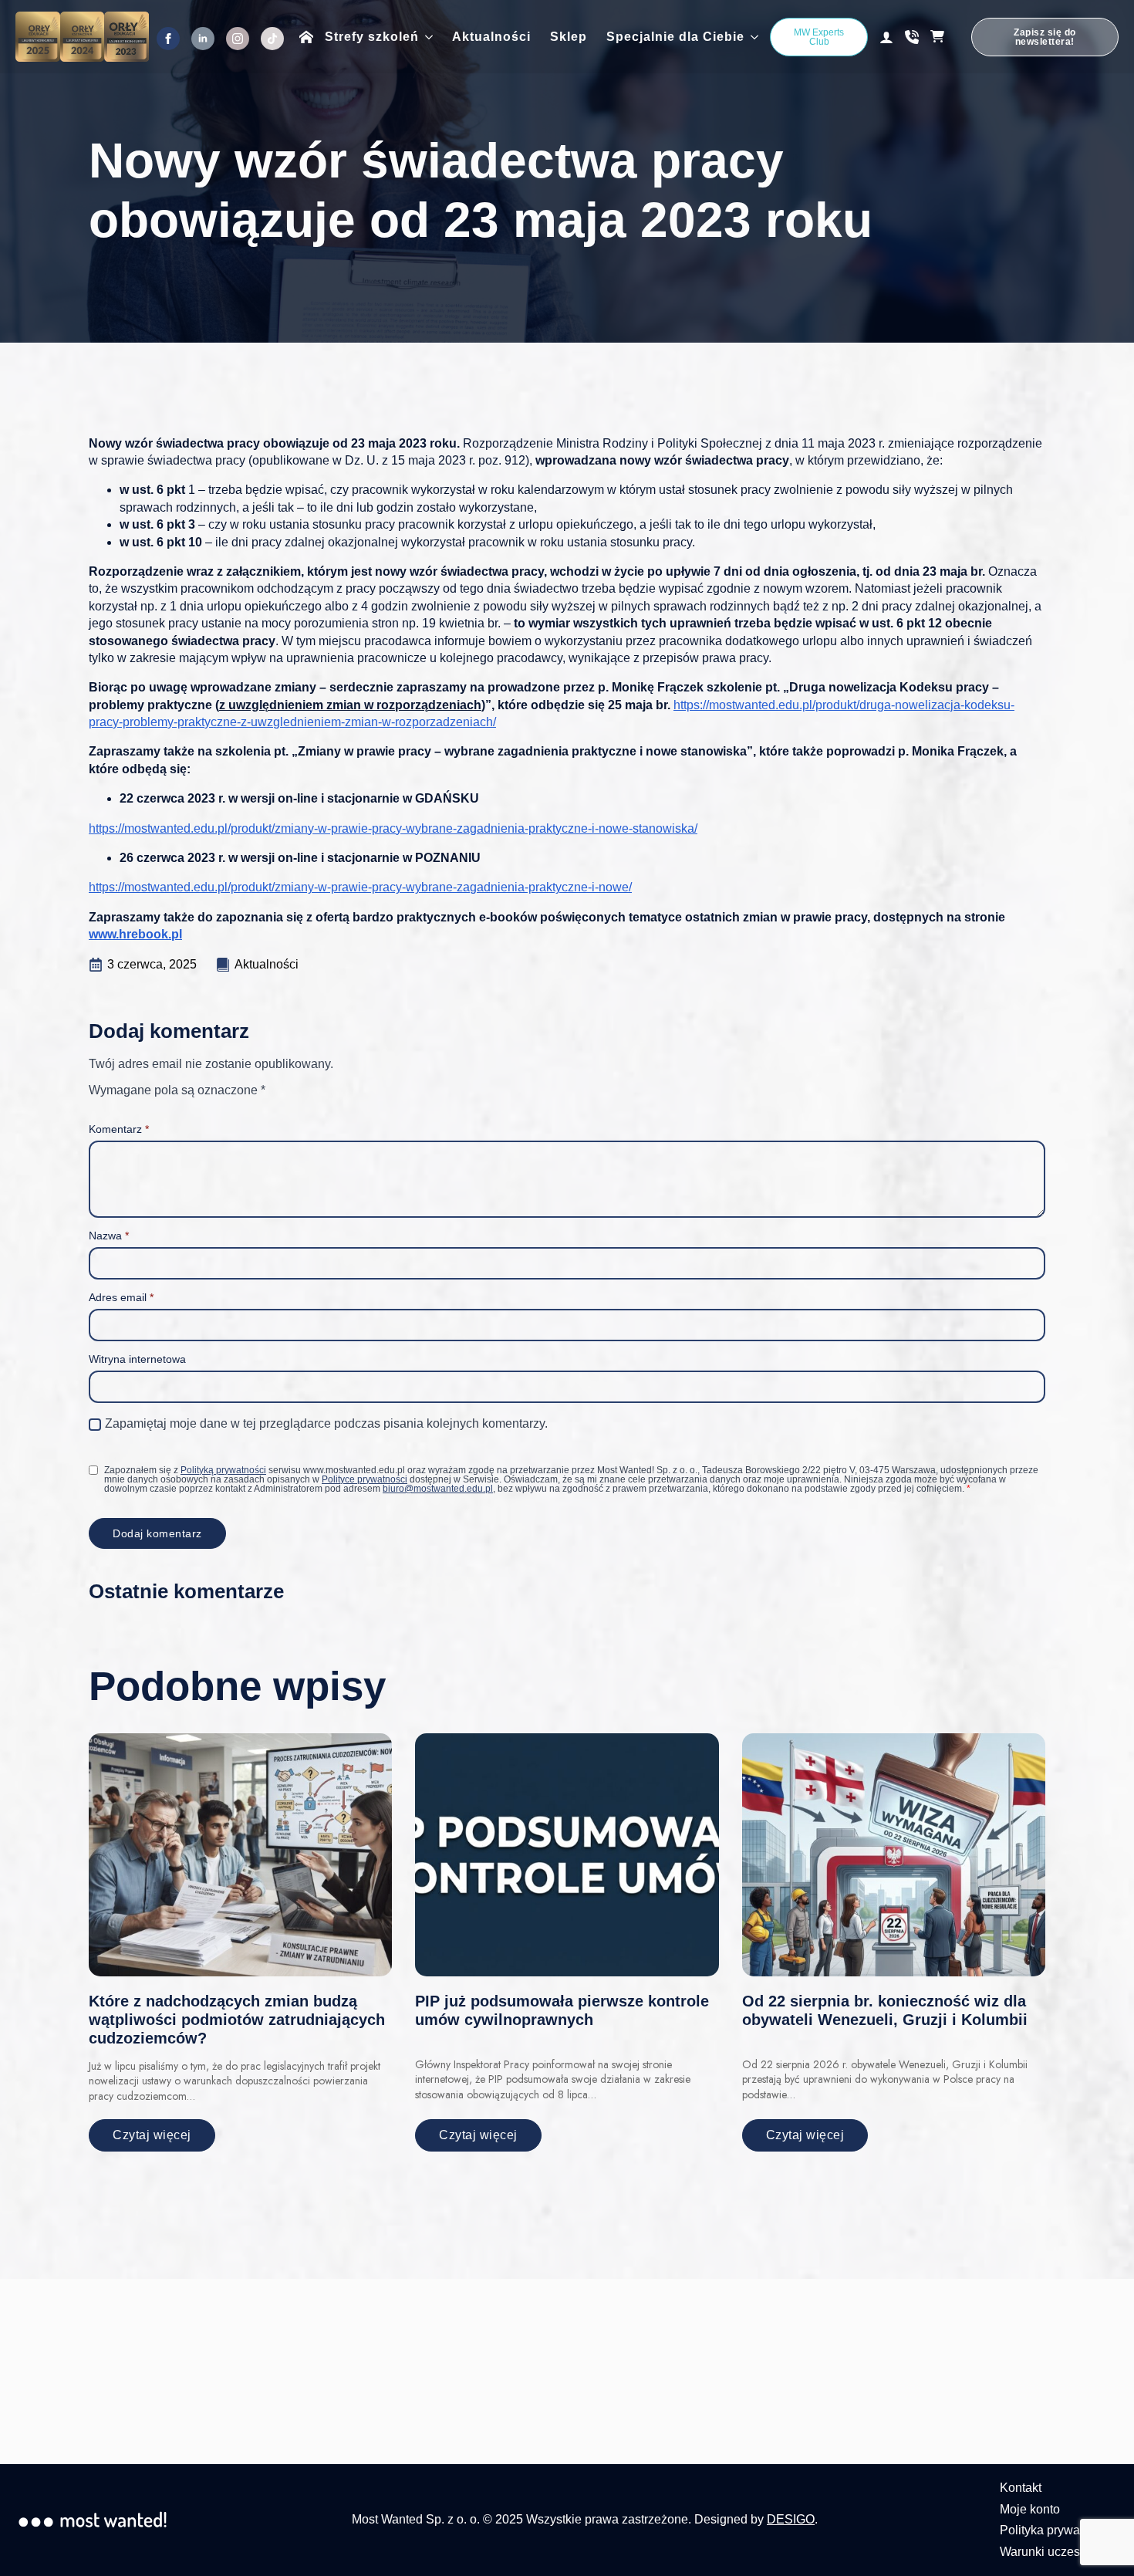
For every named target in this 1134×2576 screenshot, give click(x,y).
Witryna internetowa (137, 1359)
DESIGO (791, 2519)
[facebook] (168, 39)
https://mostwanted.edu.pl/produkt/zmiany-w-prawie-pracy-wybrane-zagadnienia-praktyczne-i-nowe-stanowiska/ (393, 828)
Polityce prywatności (364, 1479)
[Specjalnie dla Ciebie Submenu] (751, 37)
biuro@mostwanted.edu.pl (438, 1489)
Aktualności (491, 37)
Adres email (121, 1297)
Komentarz (119, 1129)
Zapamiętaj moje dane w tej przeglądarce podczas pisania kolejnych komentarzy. (326, 1423)
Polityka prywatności (1056, 2530)
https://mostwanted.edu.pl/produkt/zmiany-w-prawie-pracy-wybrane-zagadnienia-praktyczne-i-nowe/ (360, 887)
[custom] (272, 39)
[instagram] (238, 39)
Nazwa (109, 1236)
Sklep (569, 37)
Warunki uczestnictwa (1059, 2552)
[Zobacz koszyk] (945, 37)
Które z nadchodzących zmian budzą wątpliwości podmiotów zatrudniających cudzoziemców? (237, 2020)
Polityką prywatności (223, 1470)
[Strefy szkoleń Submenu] (426, 37)
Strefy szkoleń (372, 37)
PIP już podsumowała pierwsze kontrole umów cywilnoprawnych (562, 2010)
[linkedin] (203, 39)
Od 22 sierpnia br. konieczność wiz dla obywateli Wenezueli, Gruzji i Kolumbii (885, 2010)
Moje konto (1030, 2509)
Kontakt (1021, 2488)
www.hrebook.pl (135, 934)
